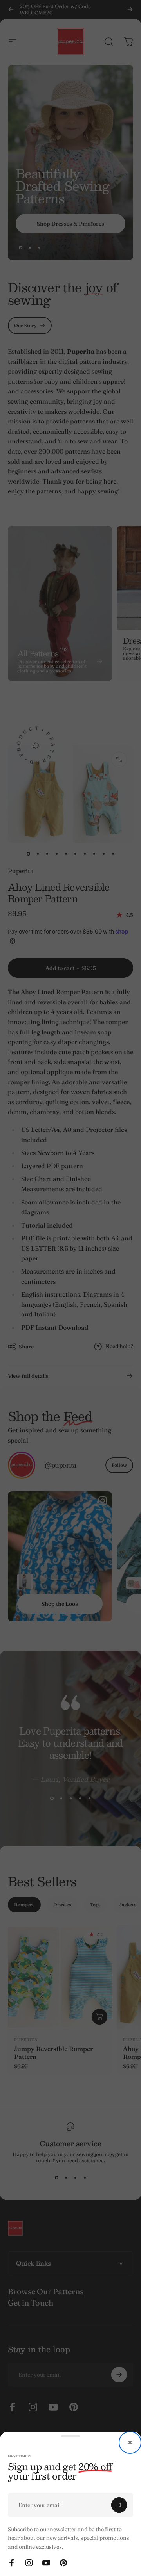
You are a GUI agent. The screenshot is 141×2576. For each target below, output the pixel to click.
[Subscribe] (119, 2505)
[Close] (130, 2443)
